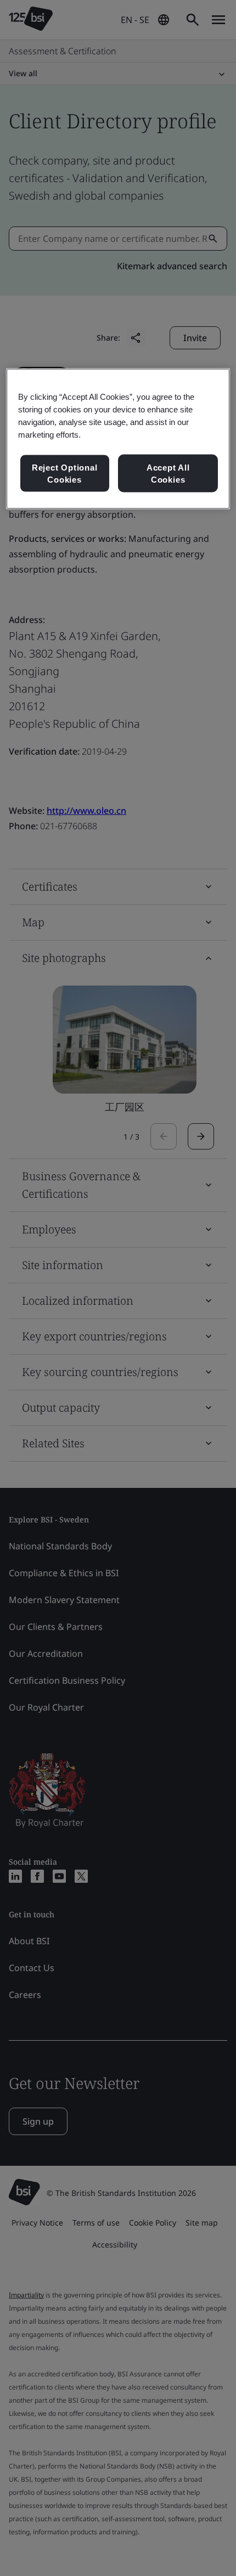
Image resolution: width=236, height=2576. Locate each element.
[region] (118, 439)
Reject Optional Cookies (65, 474)
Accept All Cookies (168, 474)
